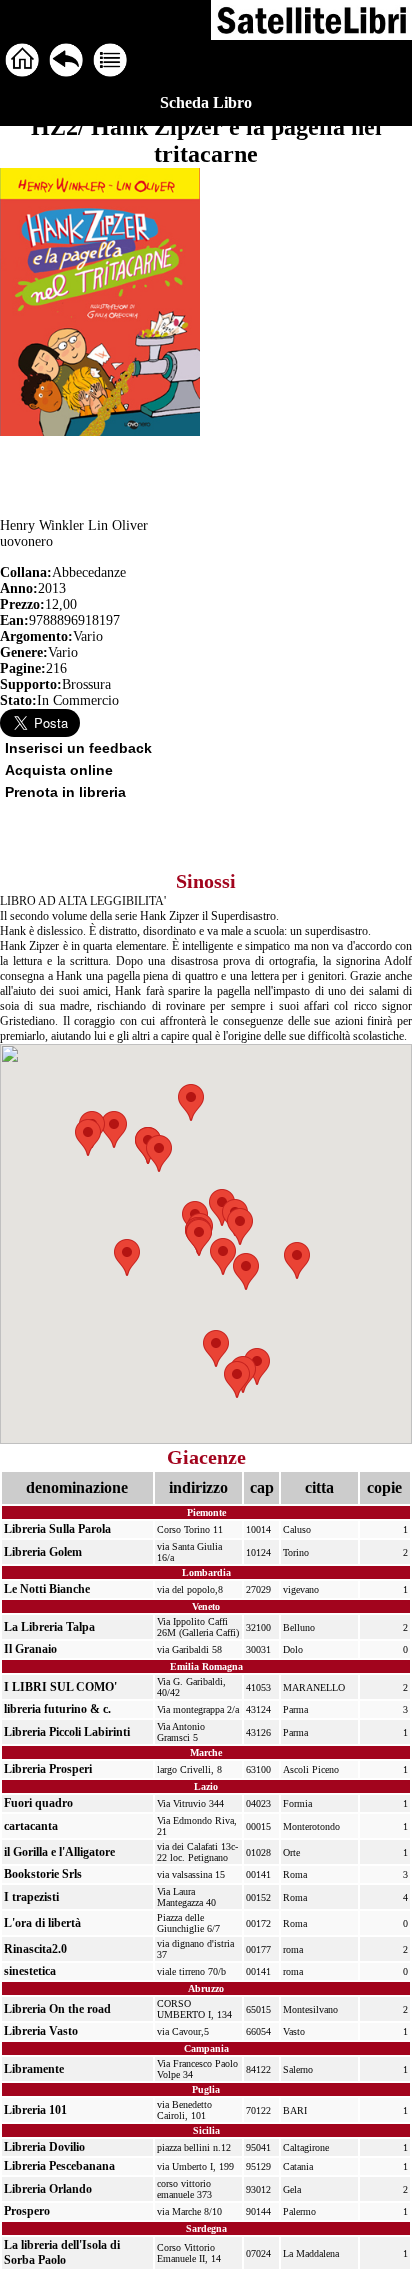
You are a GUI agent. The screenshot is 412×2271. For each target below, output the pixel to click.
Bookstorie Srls (43, 1874)
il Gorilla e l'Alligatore (59, 1852)
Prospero (27, 2211)
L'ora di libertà (42, 1923)
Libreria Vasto (41, 2031)
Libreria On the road (57, 2009)
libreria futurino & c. (57, 1709)
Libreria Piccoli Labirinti (67, 1732)
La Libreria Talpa (49, 1627)
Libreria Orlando (48, 2189)
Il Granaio (30, 1649)
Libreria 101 (35, 2110)
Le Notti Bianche (47, 1589)
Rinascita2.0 (35, 1949)
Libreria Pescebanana (59, 2166)
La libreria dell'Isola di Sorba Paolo (62, 2252)
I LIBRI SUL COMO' (60, 1687)
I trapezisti (31, 1897)
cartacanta (31, 1826)
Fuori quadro (38, 1803)
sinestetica (30, 1971)
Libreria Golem (43, 1552)
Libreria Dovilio (44, 2147)
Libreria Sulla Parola (57, 1529)
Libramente (34, 2069)
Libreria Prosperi (48, 1769)
